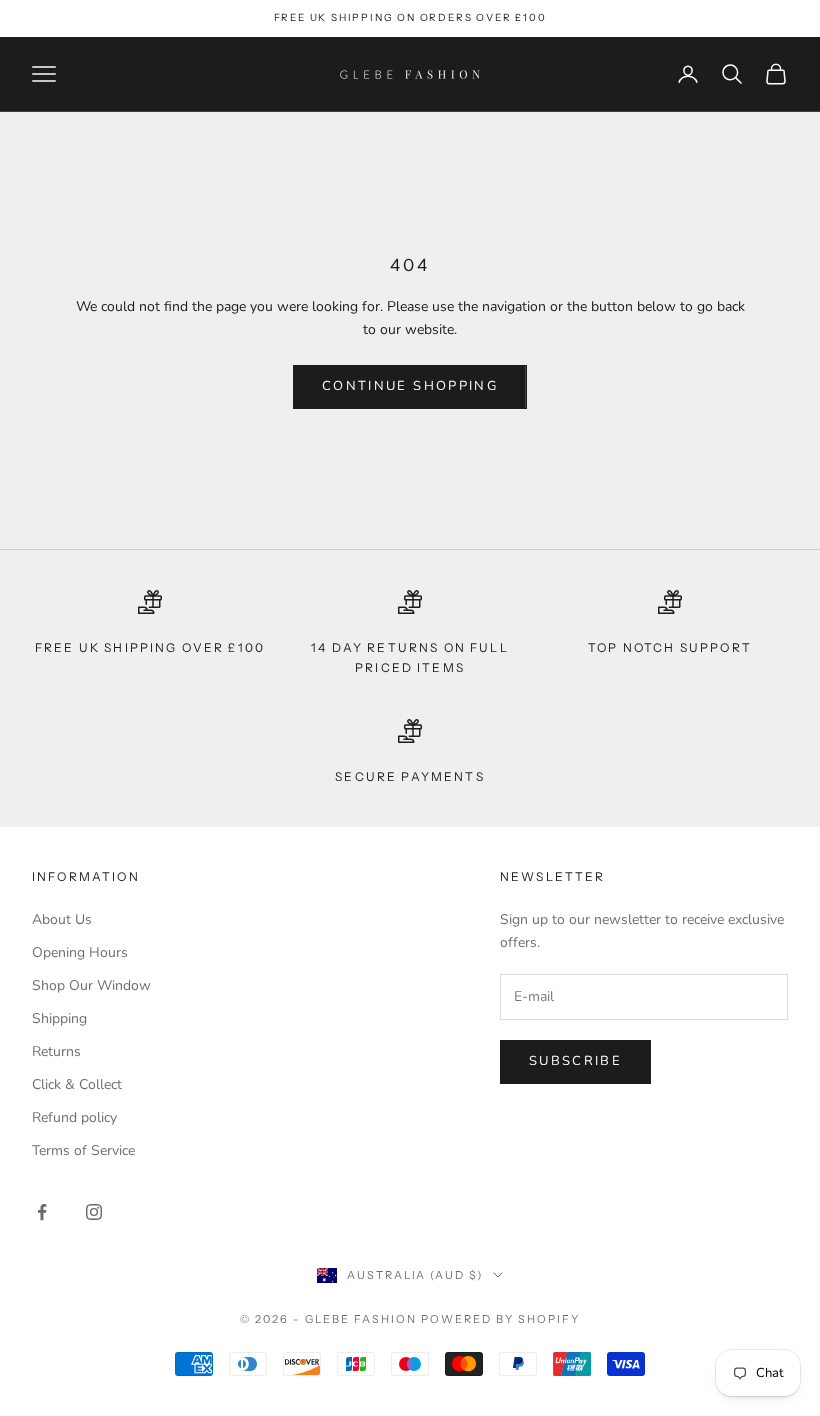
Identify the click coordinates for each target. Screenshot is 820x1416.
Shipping (59, 1018)
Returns (56, 1051)
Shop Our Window (91, 985)
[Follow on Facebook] (42, 1212)
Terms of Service (83, 1150)
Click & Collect (77, 1084)
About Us (62, 919)
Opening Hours (80, 952)
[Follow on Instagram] (94, 1212)
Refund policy (74, 1117)
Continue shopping (410, 386)
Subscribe (575, 1061)
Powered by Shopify (500, 1319)
